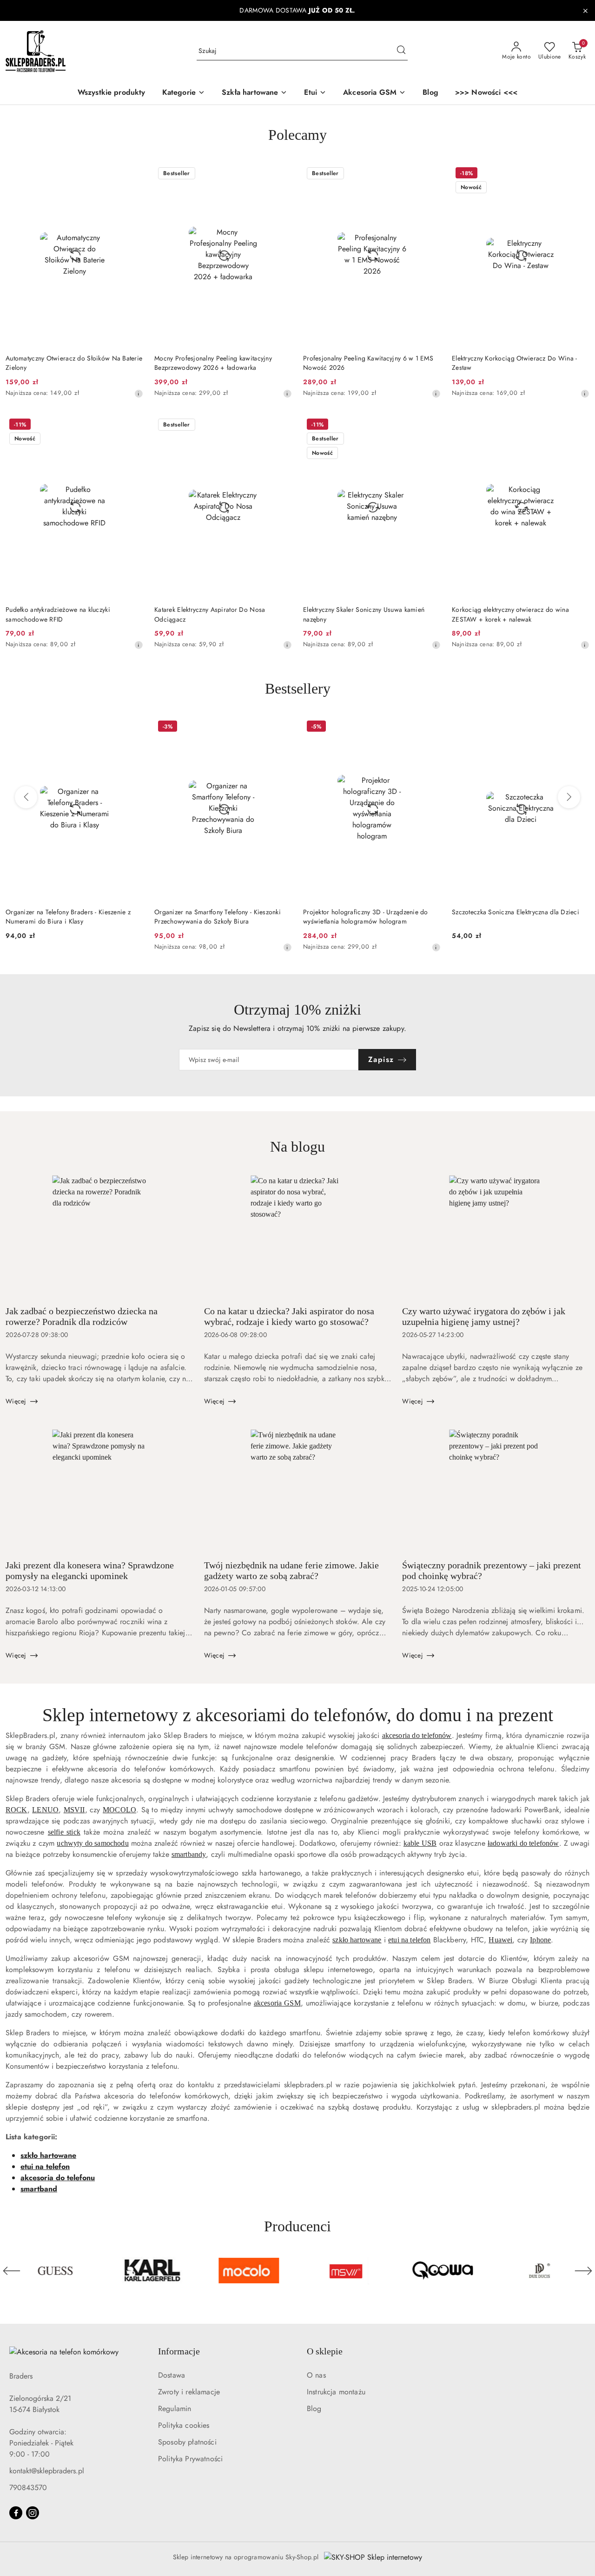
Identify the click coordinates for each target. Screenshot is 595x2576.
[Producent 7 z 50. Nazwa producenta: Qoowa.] (346, 2271)
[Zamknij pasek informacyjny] (585, 11)
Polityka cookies (184, 2425)
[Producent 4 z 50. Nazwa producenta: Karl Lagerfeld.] (55, 2271)
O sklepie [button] (325, 2351)
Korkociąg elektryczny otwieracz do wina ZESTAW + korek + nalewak (510, 614)
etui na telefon (409, 1940)
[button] (184, 93)
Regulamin (175, 2409)
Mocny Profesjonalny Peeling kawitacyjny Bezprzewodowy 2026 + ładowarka (213, 363)
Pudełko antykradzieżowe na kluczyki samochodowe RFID (58, 614)
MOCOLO (119, 1810)
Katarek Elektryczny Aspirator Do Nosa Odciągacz (210, 614)
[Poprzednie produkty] (26, 797)
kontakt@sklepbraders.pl (47, 2471)
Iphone (540, 1940)
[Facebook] (16, 2513)
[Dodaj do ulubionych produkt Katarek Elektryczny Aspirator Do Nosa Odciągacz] (281, 426)
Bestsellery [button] (298, 688)
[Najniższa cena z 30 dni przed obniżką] (139, 393)
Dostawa (172, 2375)
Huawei (500, 1940)
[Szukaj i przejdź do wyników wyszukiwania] (401, 51)
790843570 (28, 2488)
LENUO (45, 1810)
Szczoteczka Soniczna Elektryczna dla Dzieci (367, 912)
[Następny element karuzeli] (583, 2271)
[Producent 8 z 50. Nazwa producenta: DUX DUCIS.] (443, 2271)
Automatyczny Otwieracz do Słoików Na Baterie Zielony (74, 363)
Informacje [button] (179, 2351)
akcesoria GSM (277, 2003)
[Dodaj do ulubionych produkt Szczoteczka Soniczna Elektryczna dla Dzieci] (430, 728)
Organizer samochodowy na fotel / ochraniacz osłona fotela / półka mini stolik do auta (519, 917)
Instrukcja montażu (336, 2392)
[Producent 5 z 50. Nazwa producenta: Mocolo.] (152, 2271)
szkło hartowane (357, 1940)
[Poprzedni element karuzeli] (12, 2271)
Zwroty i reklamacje (189, 2392)
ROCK (17, 1810)
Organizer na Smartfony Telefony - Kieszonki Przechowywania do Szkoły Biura (69, 917)
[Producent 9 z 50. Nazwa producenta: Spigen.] (540, 2271)
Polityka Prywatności (190, 2459)
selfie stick (64, 1832)
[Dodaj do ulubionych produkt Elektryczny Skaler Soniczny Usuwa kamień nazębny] (430, 426)
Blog (314, 2409)
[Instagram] (33, 2513)
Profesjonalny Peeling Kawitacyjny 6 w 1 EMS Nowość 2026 (368, 363)
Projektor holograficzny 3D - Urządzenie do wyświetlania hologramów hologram (217, 917)
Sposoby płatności (187, 2442)
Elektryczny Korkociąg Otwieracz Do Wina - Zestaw (514, 363)
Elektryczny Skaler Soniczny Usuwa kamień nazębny (364, 614)
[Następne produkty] (569, 797)
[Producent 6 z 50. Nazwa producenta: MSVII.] (249, 2271)
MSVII (74, 1810)
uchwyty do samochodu (93, 1843)
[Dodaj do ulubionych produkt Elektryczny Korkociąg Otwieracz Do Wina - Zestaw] (579, 174)
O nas (316, 2375)
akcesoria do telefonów (417, 1735)
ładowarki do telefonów (523, 1843)
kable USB (420, 1843)
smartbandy (189, 1854)
